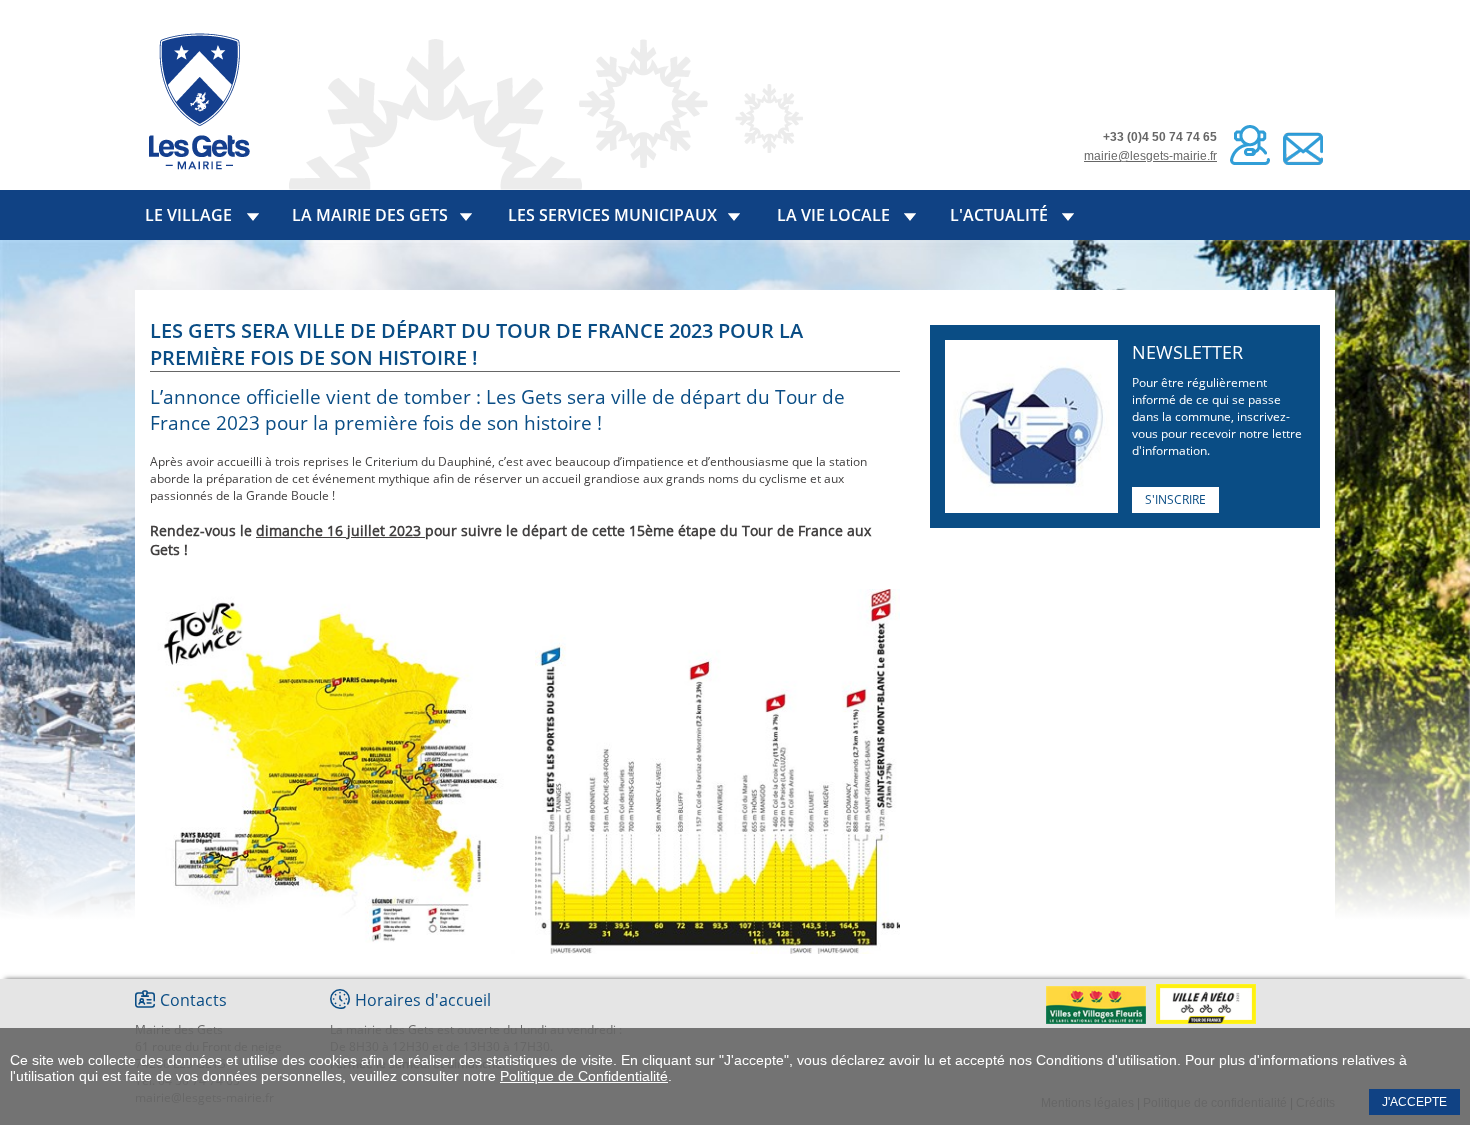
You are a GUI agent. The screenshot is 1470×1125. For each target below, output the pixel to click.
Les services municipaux (612, 215)
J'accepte (1414, 1102)
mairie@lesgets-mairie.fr (1150, 156)
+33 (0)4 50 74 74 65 (1160, 137)
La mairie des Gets (370, 215)
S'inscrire (1175, 499)
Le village (188, 215)
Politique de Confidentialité (584, 1076)
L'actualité (999, 215)
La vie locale (833, 215)
